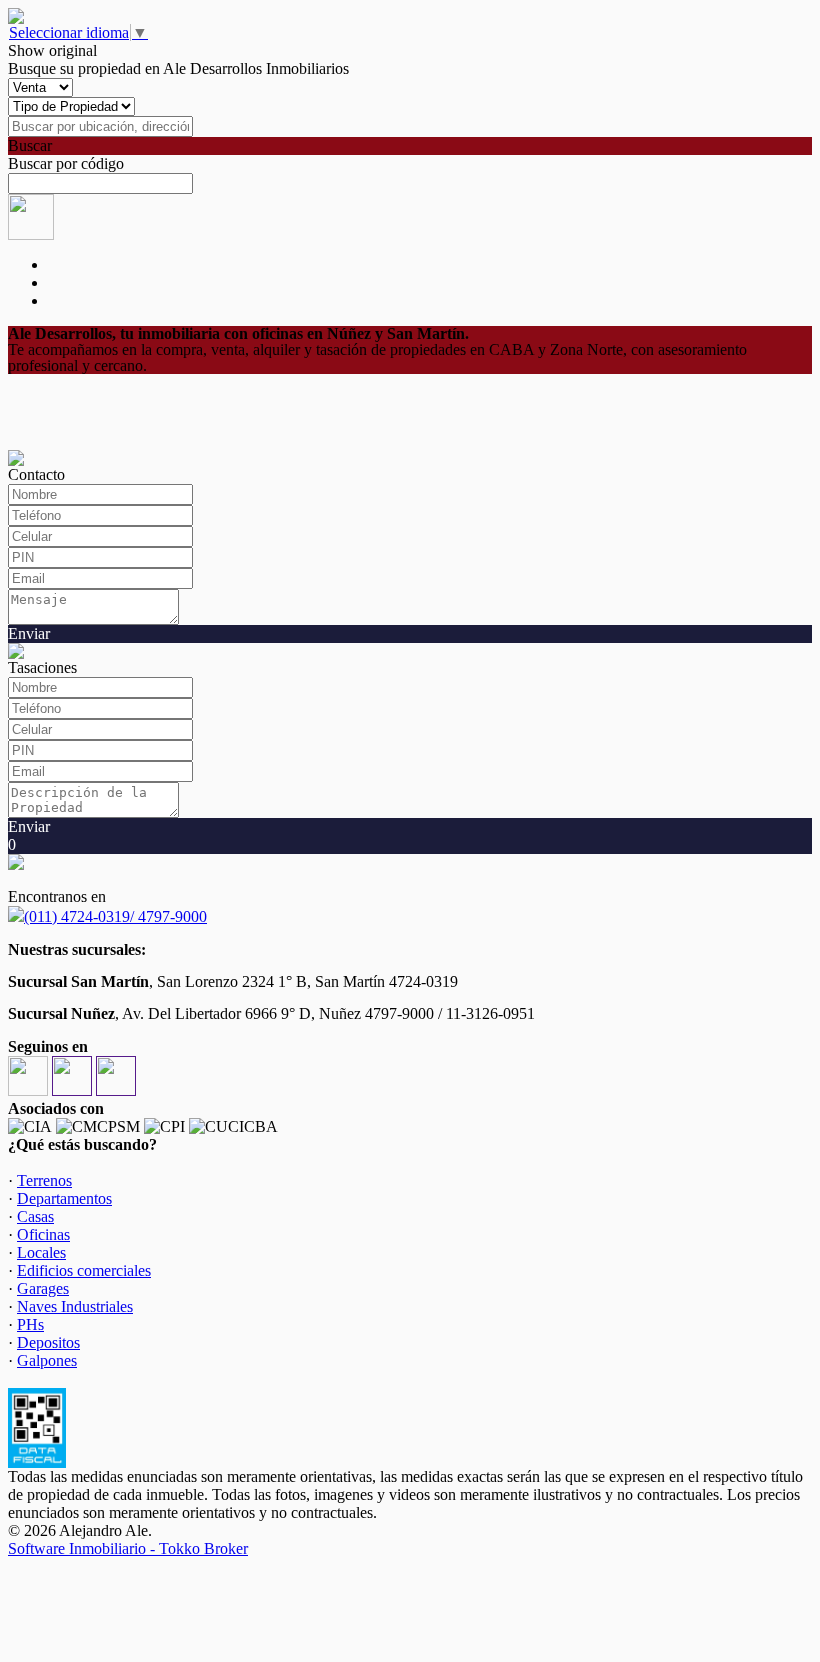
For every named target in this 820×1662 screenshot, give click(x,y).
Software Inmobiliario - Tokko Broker (128, 1548)
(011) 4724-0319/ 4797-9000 (115, 916)
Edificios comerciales (84, 1270)
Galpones (47, 1360)
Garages (43, 1288)
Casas (35, 1216)
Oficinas (43, 1234)
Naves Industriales (75, 1306)
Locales (41, 1252)
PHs (30, 1324)
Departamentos (64, 1198)
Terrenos (44, 1180)
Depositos (48, 1342)
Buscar (30, 145)
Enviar (29, 633)
